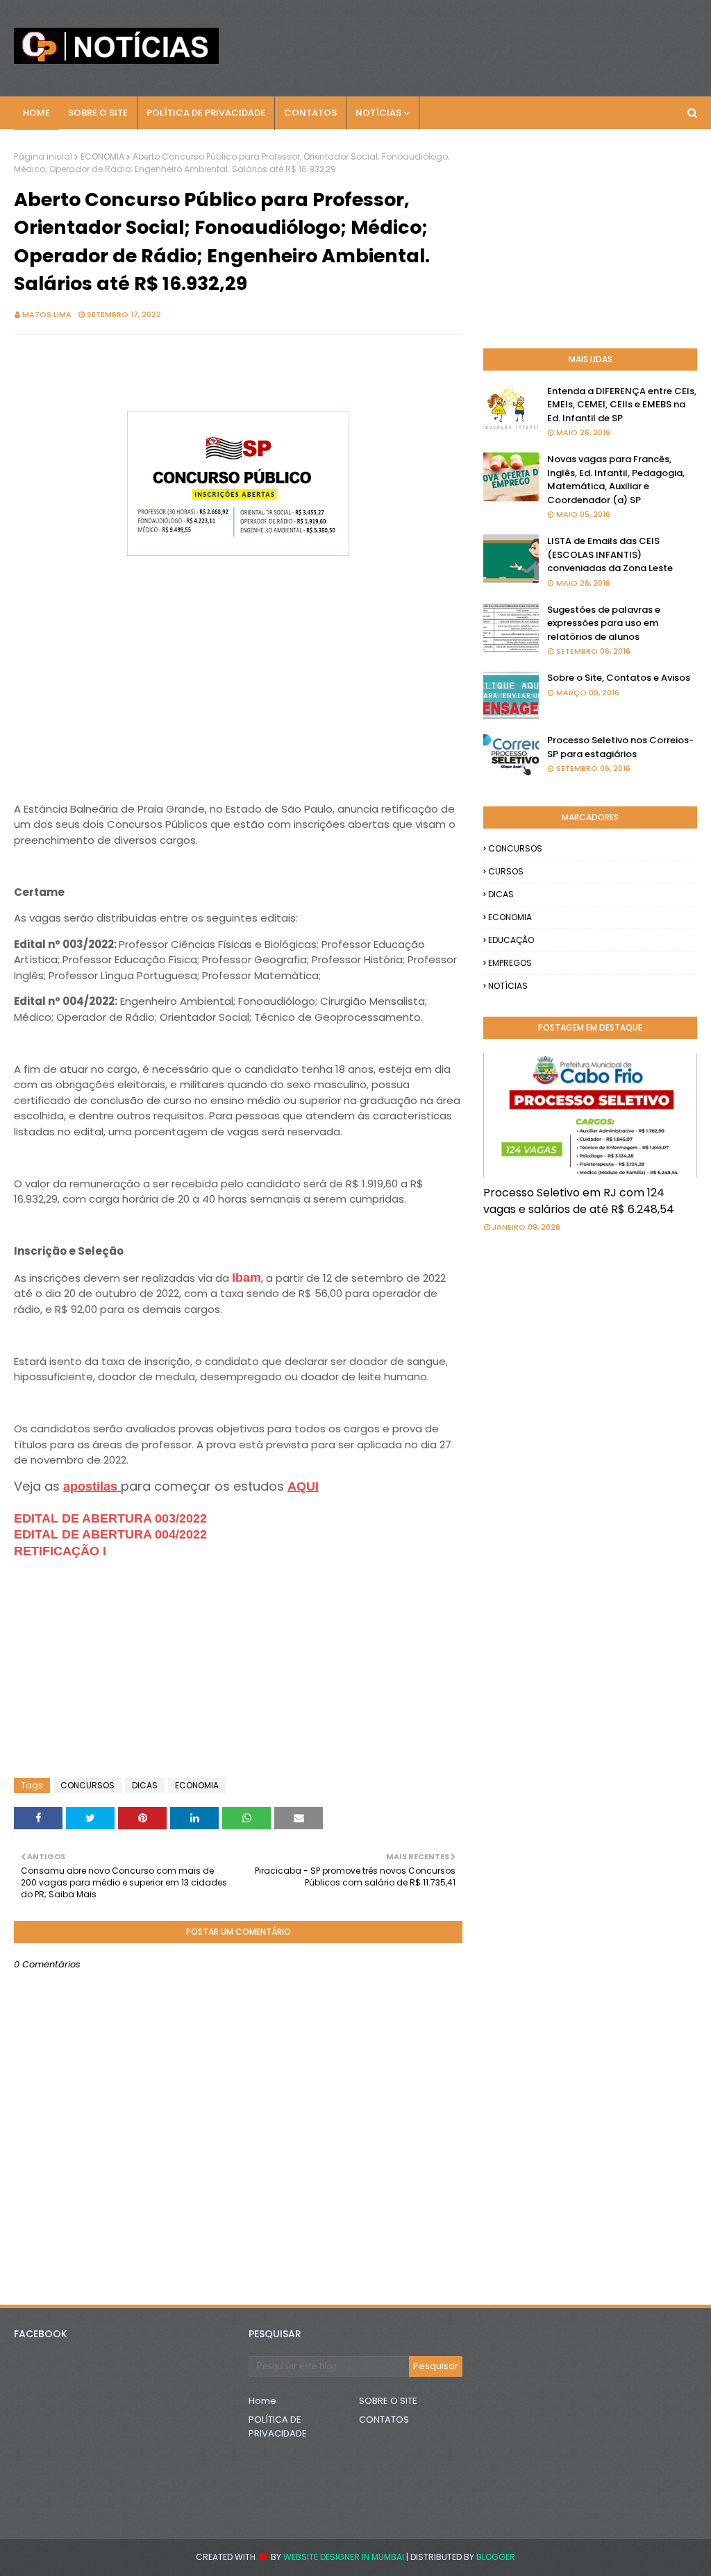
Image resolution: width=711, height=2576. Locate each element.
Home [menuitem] (36, 113)
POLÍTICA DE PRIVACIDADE (278, 2426)
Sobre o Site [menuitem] (98, 113)
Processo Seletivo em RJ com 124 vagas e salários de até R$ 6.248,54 (579, 1201)
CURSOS (506, 871)
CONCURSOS (87, 1785)
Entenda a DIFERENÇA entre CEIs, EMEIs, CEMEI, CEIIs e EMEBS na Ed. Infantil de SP (622, 405)
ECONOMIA (102, 156)
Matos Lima (47, 314)
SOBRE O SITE (388, 2401)
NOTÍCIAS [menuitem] (378, 113)
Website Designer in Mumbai (344, 2557)
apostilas (92, 1486)
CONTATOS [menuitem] (310, 113)
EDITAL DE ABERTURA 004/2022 (110, 1534)
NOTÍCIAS (508, 986)
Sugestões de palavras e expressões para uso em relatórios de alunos (604, 623)
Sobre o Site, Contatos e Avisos (619, 678)
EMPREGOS (510, 963)
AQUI (303, 1486)
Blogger (496, 2557)
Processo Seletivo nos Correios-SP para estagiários (620, 747)
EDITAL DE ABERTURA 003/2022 (110, 1518)
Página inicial (43, 156)
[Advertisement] (238, 688)
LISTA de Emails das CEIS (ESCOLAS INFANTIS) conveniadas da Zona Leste (610, 554)
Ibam (246, 1278)
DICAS (145, 1785)
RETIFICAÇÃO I (60, 1551)
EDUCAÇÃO (511, 940)
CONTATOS (384, 2420)
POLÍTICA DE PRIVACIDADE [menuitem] (206, 113)
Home (262, 2401)
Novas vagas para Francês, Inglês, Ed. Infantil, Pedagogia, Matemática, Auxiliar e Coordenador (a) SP (616, 480)
